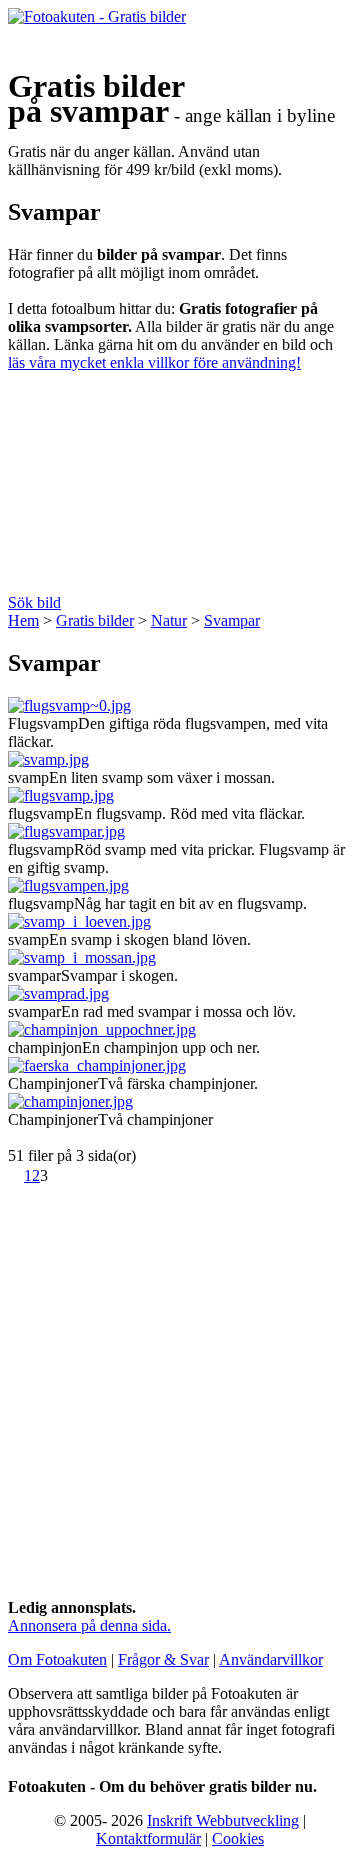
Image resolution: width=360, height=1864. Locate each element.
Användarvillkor (271, 1659)
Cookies (238, 1838)
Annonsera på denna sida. (89, 1625)
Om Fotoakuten (57, 1659)
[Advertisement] (180, 490)
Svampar (232, 620)
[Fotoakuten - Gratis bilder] (97, 16)
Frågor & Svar (163, 1659)
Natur (169, 620)
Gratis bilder (95, 620)
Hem (23, 620)
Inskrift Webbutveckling (223, 1820)
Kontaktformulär (148, 1838)
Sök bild (34, 602)
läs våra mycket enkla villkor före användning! (154, 362)
